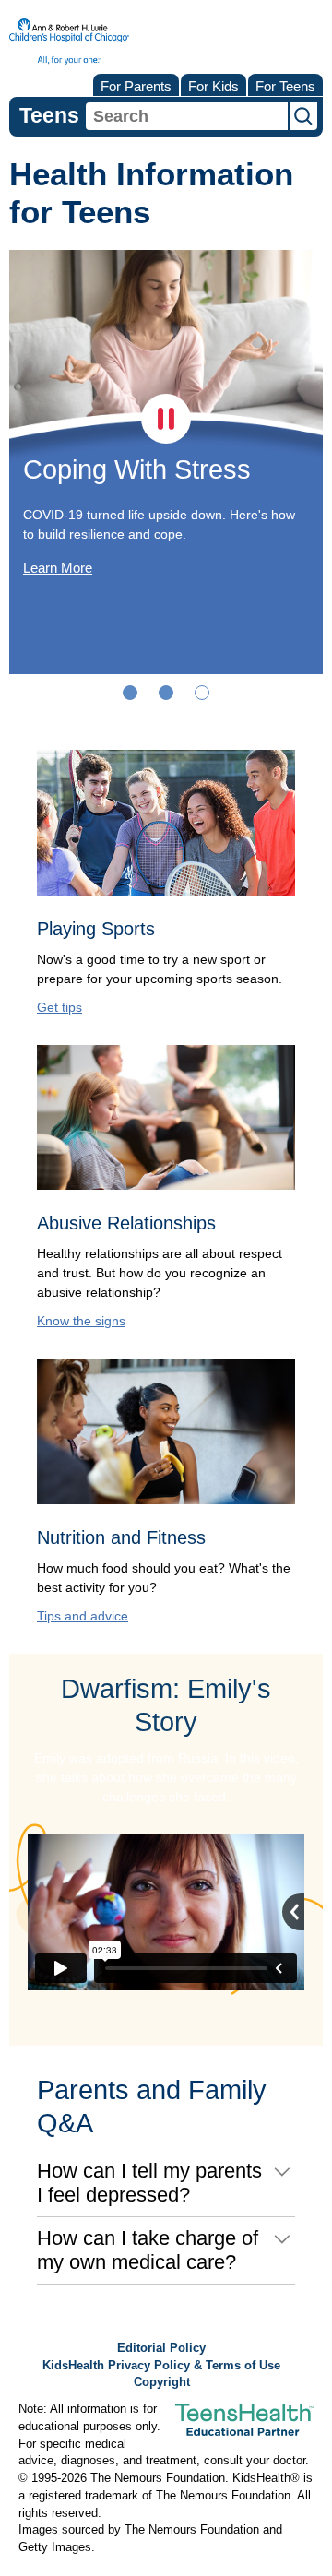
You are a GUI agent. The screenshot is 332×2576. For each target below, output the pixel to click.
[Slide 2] (166, 693)
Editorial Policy (161, 2348)
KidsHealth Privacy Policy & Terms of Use (161, 2366)
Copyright (162, 2382)
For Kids (213, 86)
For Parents (136, 86)
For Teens (285, 86)
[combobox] (187, 116)
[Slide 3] (202, 693)
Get (59, 1007)
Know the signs (81, 1321)
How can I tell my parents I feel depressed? (149, 2183)
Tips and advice (83, 1616)
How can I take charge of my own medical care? (148, 2250)
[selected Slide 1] (130, 693)
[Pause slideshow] (166, 419)
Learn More (58, 568)
